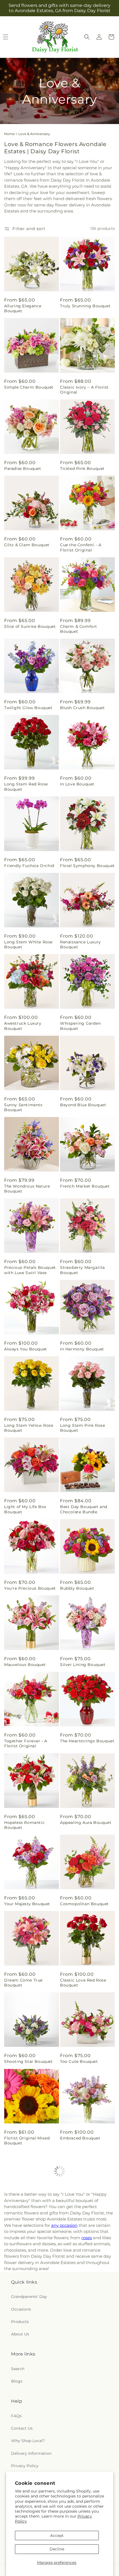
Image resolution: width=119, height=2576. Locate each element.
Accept (57, 2535)
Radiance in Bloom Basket (80, 2456)
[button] (87, 37)
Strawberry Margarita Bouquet (82, 1270)
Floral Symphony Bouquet (87, 866)
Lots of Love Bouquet (82, 2219)
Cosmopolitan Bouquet (84, 1904)
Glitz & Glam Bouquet (27, 545)
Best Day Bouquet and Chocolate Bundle (84, 1509)
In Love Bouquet (77, 784)
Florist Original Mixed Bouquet (27, 2141)
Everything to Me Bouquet (78, 2298)
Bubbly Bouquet (77, 1588)
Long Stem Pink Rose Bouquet (82, 1428)
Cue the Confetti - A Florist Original (81, 547)
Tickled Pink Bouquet (82, 469)
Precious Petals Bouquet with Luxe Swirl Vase (30, 1270)
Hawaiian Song (20, 2296)
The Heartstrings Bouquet (87, 1741)
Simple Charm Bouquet (29, 387)
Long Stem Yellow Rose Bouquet (29, 1428)
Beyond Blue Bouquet (83, 1105)
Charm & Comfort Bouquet (79, 629)
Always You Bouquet (26, 1349)
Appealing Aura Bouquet (86, 1823)
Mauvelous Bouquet (25, 1665)
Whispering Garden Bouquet (80, 1026)
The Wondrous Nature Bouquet (27, 1189)
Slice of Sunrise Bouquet (30, 626)
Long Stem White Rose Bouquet (28, 944)
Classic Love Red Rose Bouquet (83, 1983)
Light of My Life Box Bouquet (25, 1509)
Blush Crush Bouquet (82, 708)
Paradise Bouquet (23, 469)
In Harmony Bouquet (82, 1349)
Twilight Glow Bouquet (28, 708)
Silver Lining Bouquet (83, 1665)
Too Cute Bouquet (79, 2061)
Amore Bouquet (21, 2219)
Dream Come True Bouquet (23, 1983)
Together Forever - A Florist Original (26, 1743)
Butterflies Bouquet (25, 2377)
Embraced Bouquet (80, 2138)
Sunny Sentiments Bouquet (23, 1107)
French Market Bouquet (85, 1186)
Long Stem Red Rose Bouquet (26, 787)
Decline (57, 2549)
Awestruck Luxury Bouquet (23, 1026)
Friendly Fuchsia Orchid (29, 866)
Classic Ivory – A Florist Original (84, 390)
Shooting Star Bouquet (29, 2061)
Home (9, 134)
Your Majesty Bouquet (27, 1904)
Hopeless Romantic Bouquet (24, 1825)
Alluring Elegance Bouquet (23, 308)
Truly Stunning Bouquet (85, 306)
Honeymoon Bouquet (82, 2377)
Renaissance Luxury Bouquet (81, 944)
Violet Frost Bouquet (26, 2454)
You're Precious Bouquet (30, 1588)
